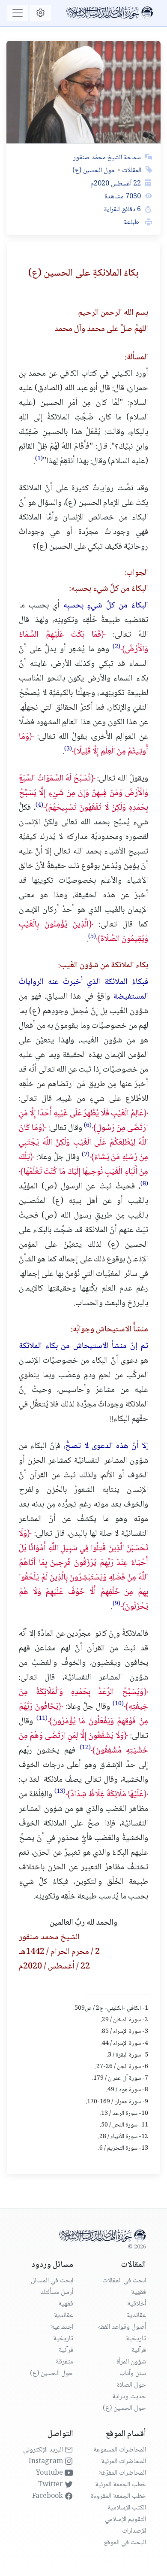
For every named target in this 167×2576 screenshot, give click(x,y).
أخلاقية (137, 2304)
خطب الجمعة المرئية (121, 2485)
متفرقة (64, 2362)
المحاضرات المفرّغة (122, 2473)
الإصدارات (134, 2531)
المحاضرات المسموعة (120, 2450)
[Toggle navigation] (17, 13)
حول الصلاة (131, 2385)
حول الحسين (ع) (94, 171)
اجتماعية (62, 2327)
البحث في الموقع (125, 2543)
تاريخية (136, 2339)
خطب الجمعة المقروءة (118, 2496)
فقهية (139, 2292)
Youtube (50, 2473)
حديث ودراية (129, 2397)
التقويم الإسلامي (125, 2520)
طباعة (132, 223)
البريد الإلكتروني (44, 2450)
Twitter (51, 2485)
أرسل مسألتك (57, 2292)
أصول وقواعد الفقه (122, 2327)
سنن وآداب (133, 2374)
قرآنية (139, 2350)
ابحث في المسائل (52, 2281)
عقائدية (136, 2316)
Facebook (48, 2496)
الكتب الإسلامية (127, 2508)
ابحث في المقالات (124, 2281)
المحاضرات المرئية (124, 2462)
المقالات (131, 171)
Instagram (47, 2462)
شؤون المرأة (131, 2362)
